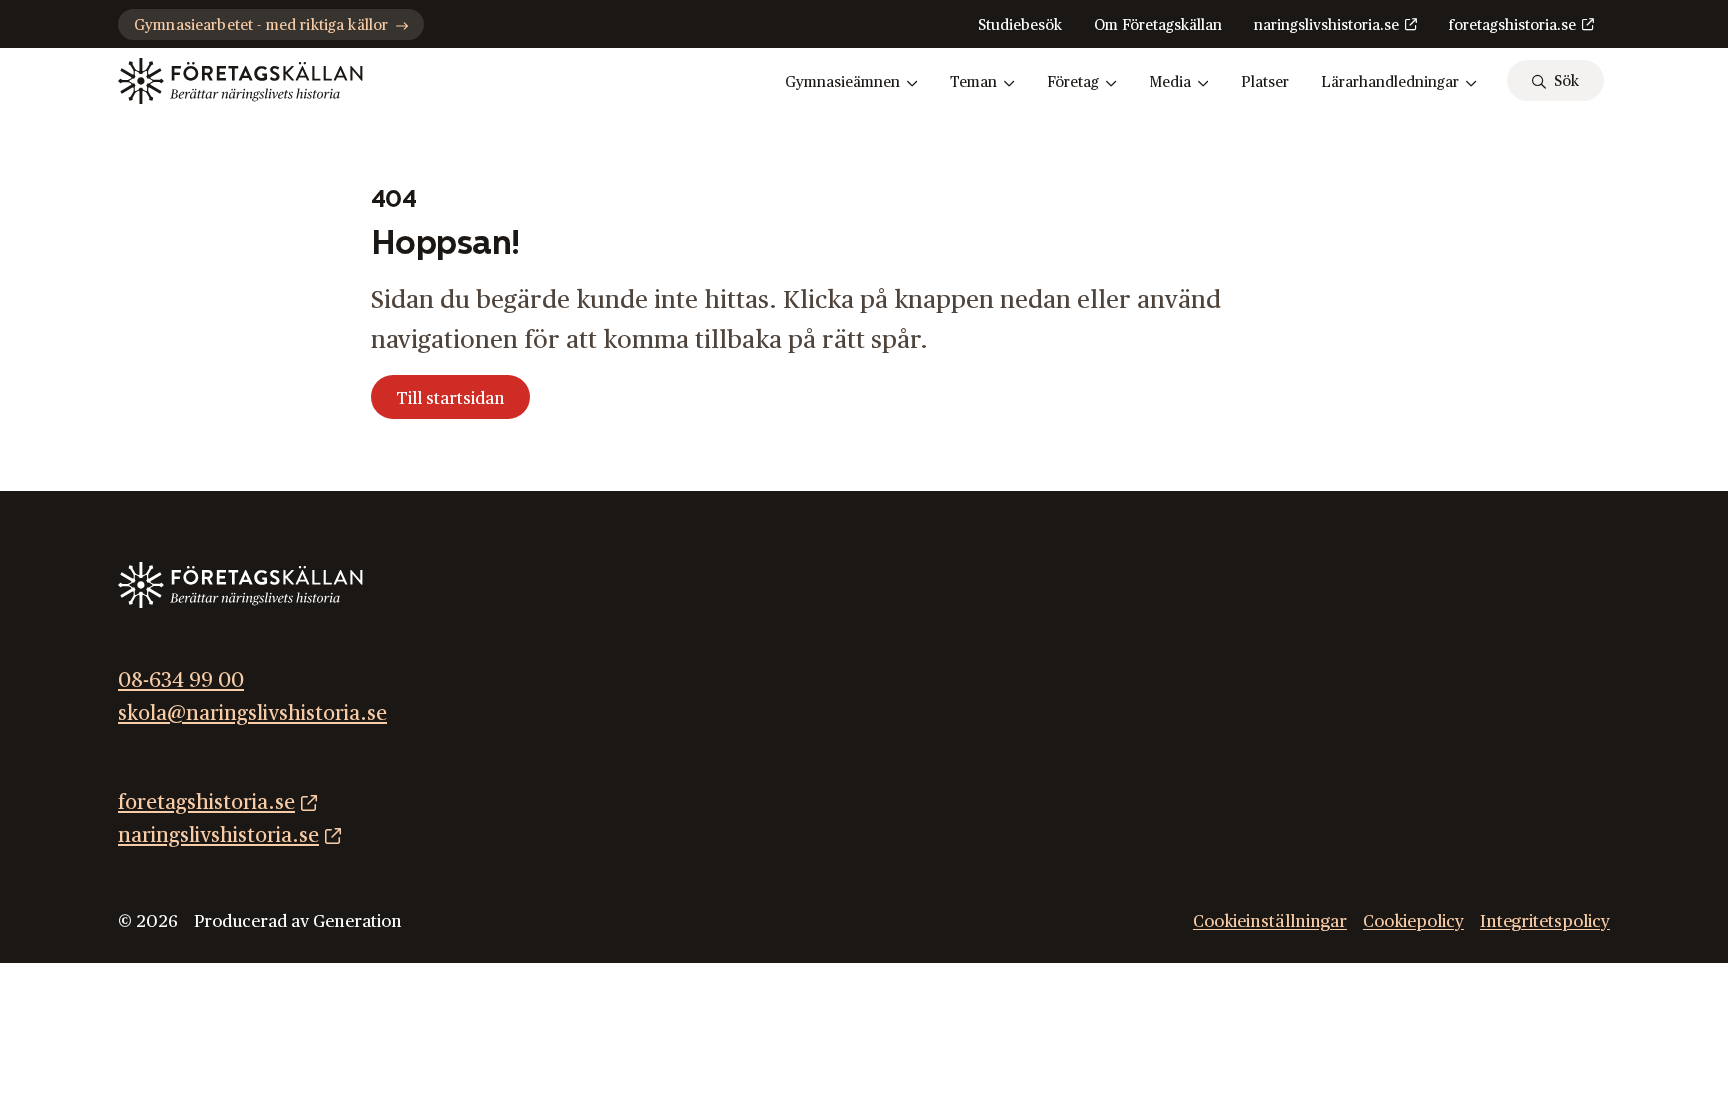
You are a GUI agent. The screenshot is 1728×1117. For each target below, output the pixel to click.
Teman (973, 82)
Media (1170, 82)
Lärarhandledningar (1390, 82)
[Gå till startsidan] (240, 81)
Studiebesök (1020, 25)
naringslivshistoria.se (1326, 25)
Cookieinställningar (1270, 921)
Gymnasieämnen (842, 82)
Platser (1265, 82)
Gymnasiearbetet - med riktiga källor (261, 25)
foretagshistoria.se (1512, 25)
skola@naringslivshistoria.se (252, 713)
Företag (1073, 82)
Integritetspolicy (1545, 921)
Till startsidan (450, 398)
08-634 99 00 (181, 680)
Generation (357, 921)
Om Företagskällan (1158, 25)
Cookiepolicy (1413, 921)
